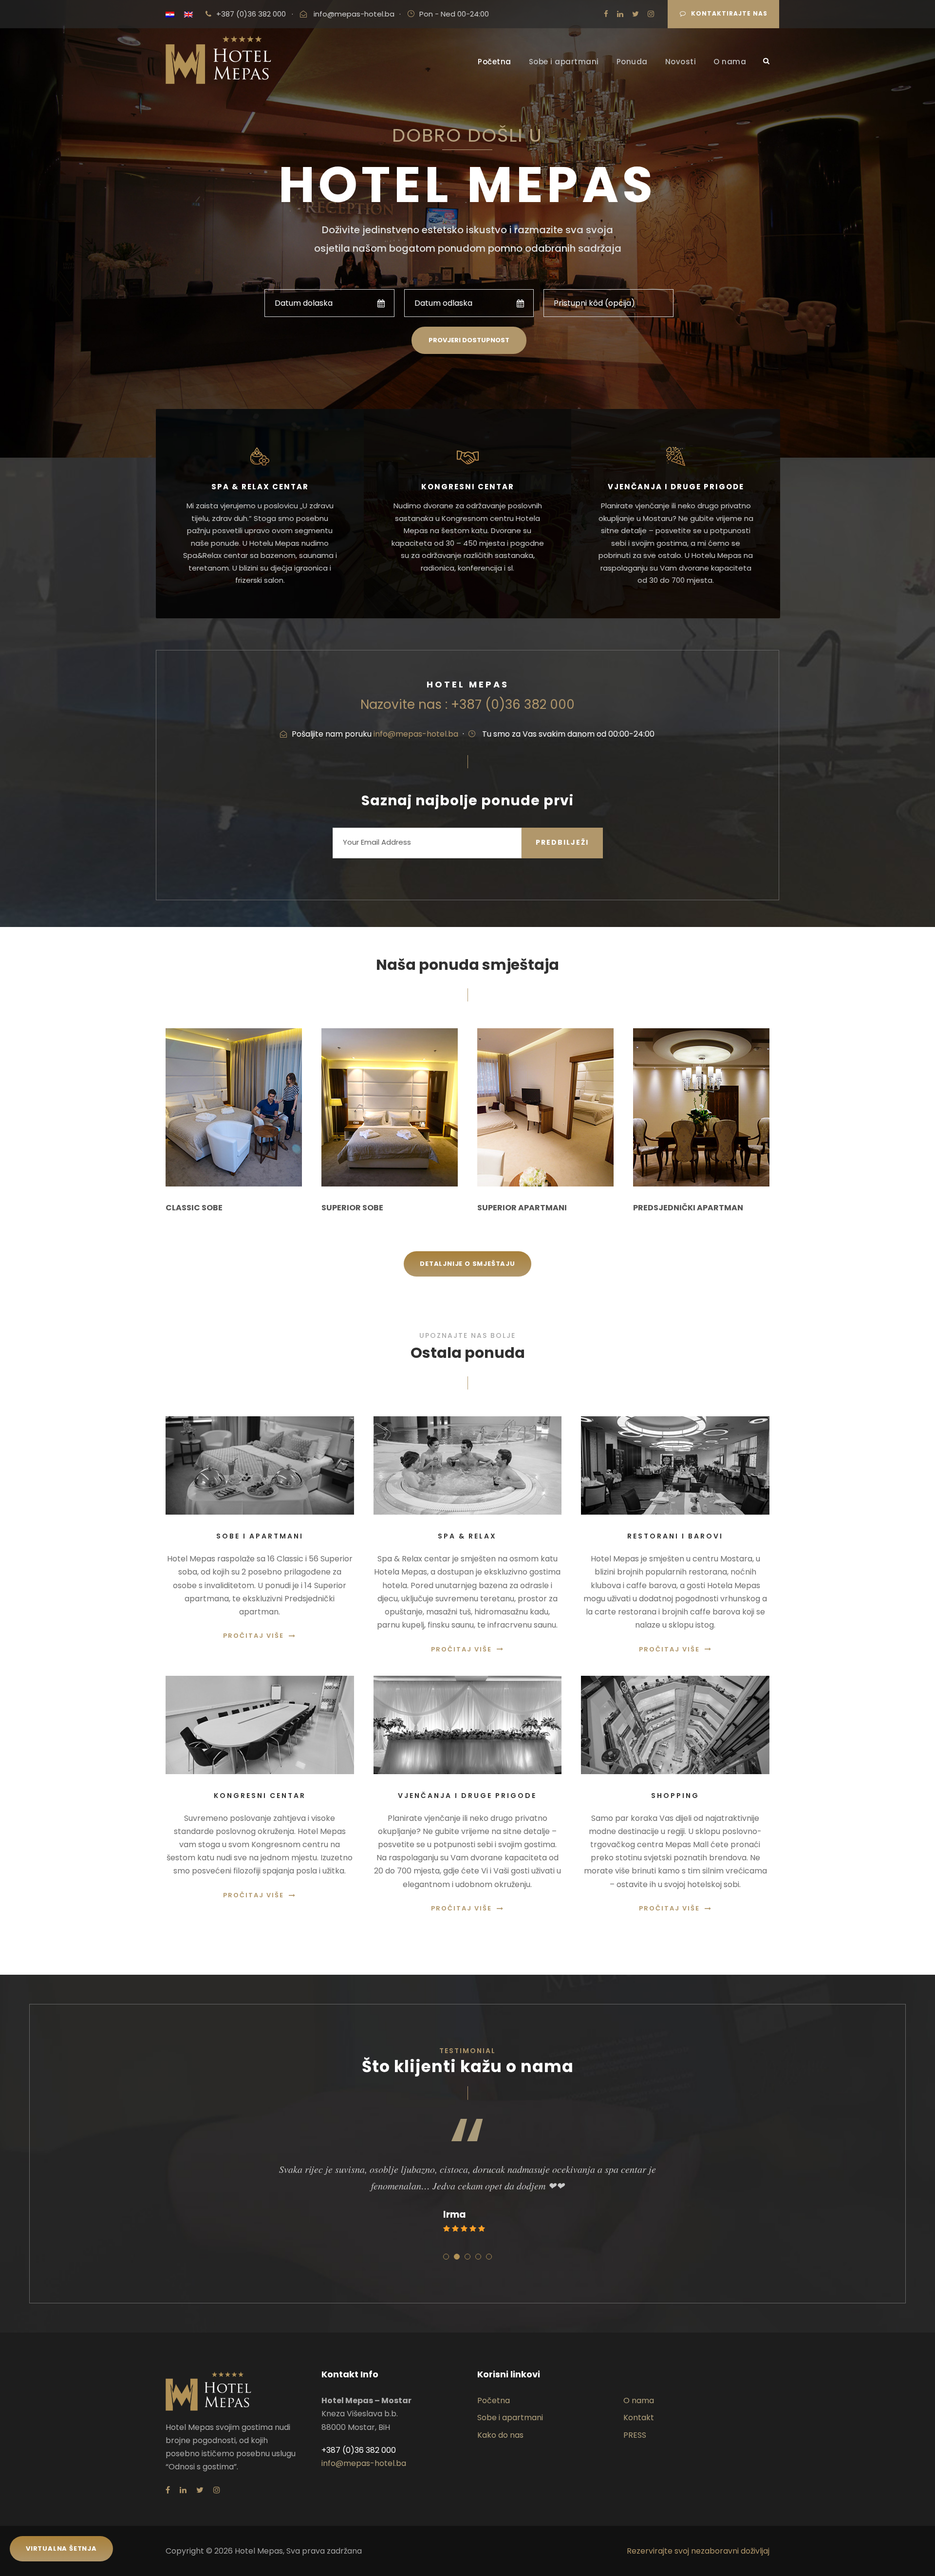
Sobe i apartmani (564, 62)
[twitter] (636, 14)
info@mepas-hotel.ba (354, 14)
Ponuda (632, 62)
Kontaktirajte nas (729, 13)
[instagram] (651, 14)
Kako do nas (500, 2435)
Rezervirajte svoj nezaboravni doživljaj (698, 2551)
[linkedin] (620, 14)
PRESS (635, 2435)
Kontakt (639, 2418)
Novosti (681, 62)
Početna (495, 62)
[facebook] (606, 14)
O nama (730, 62)
